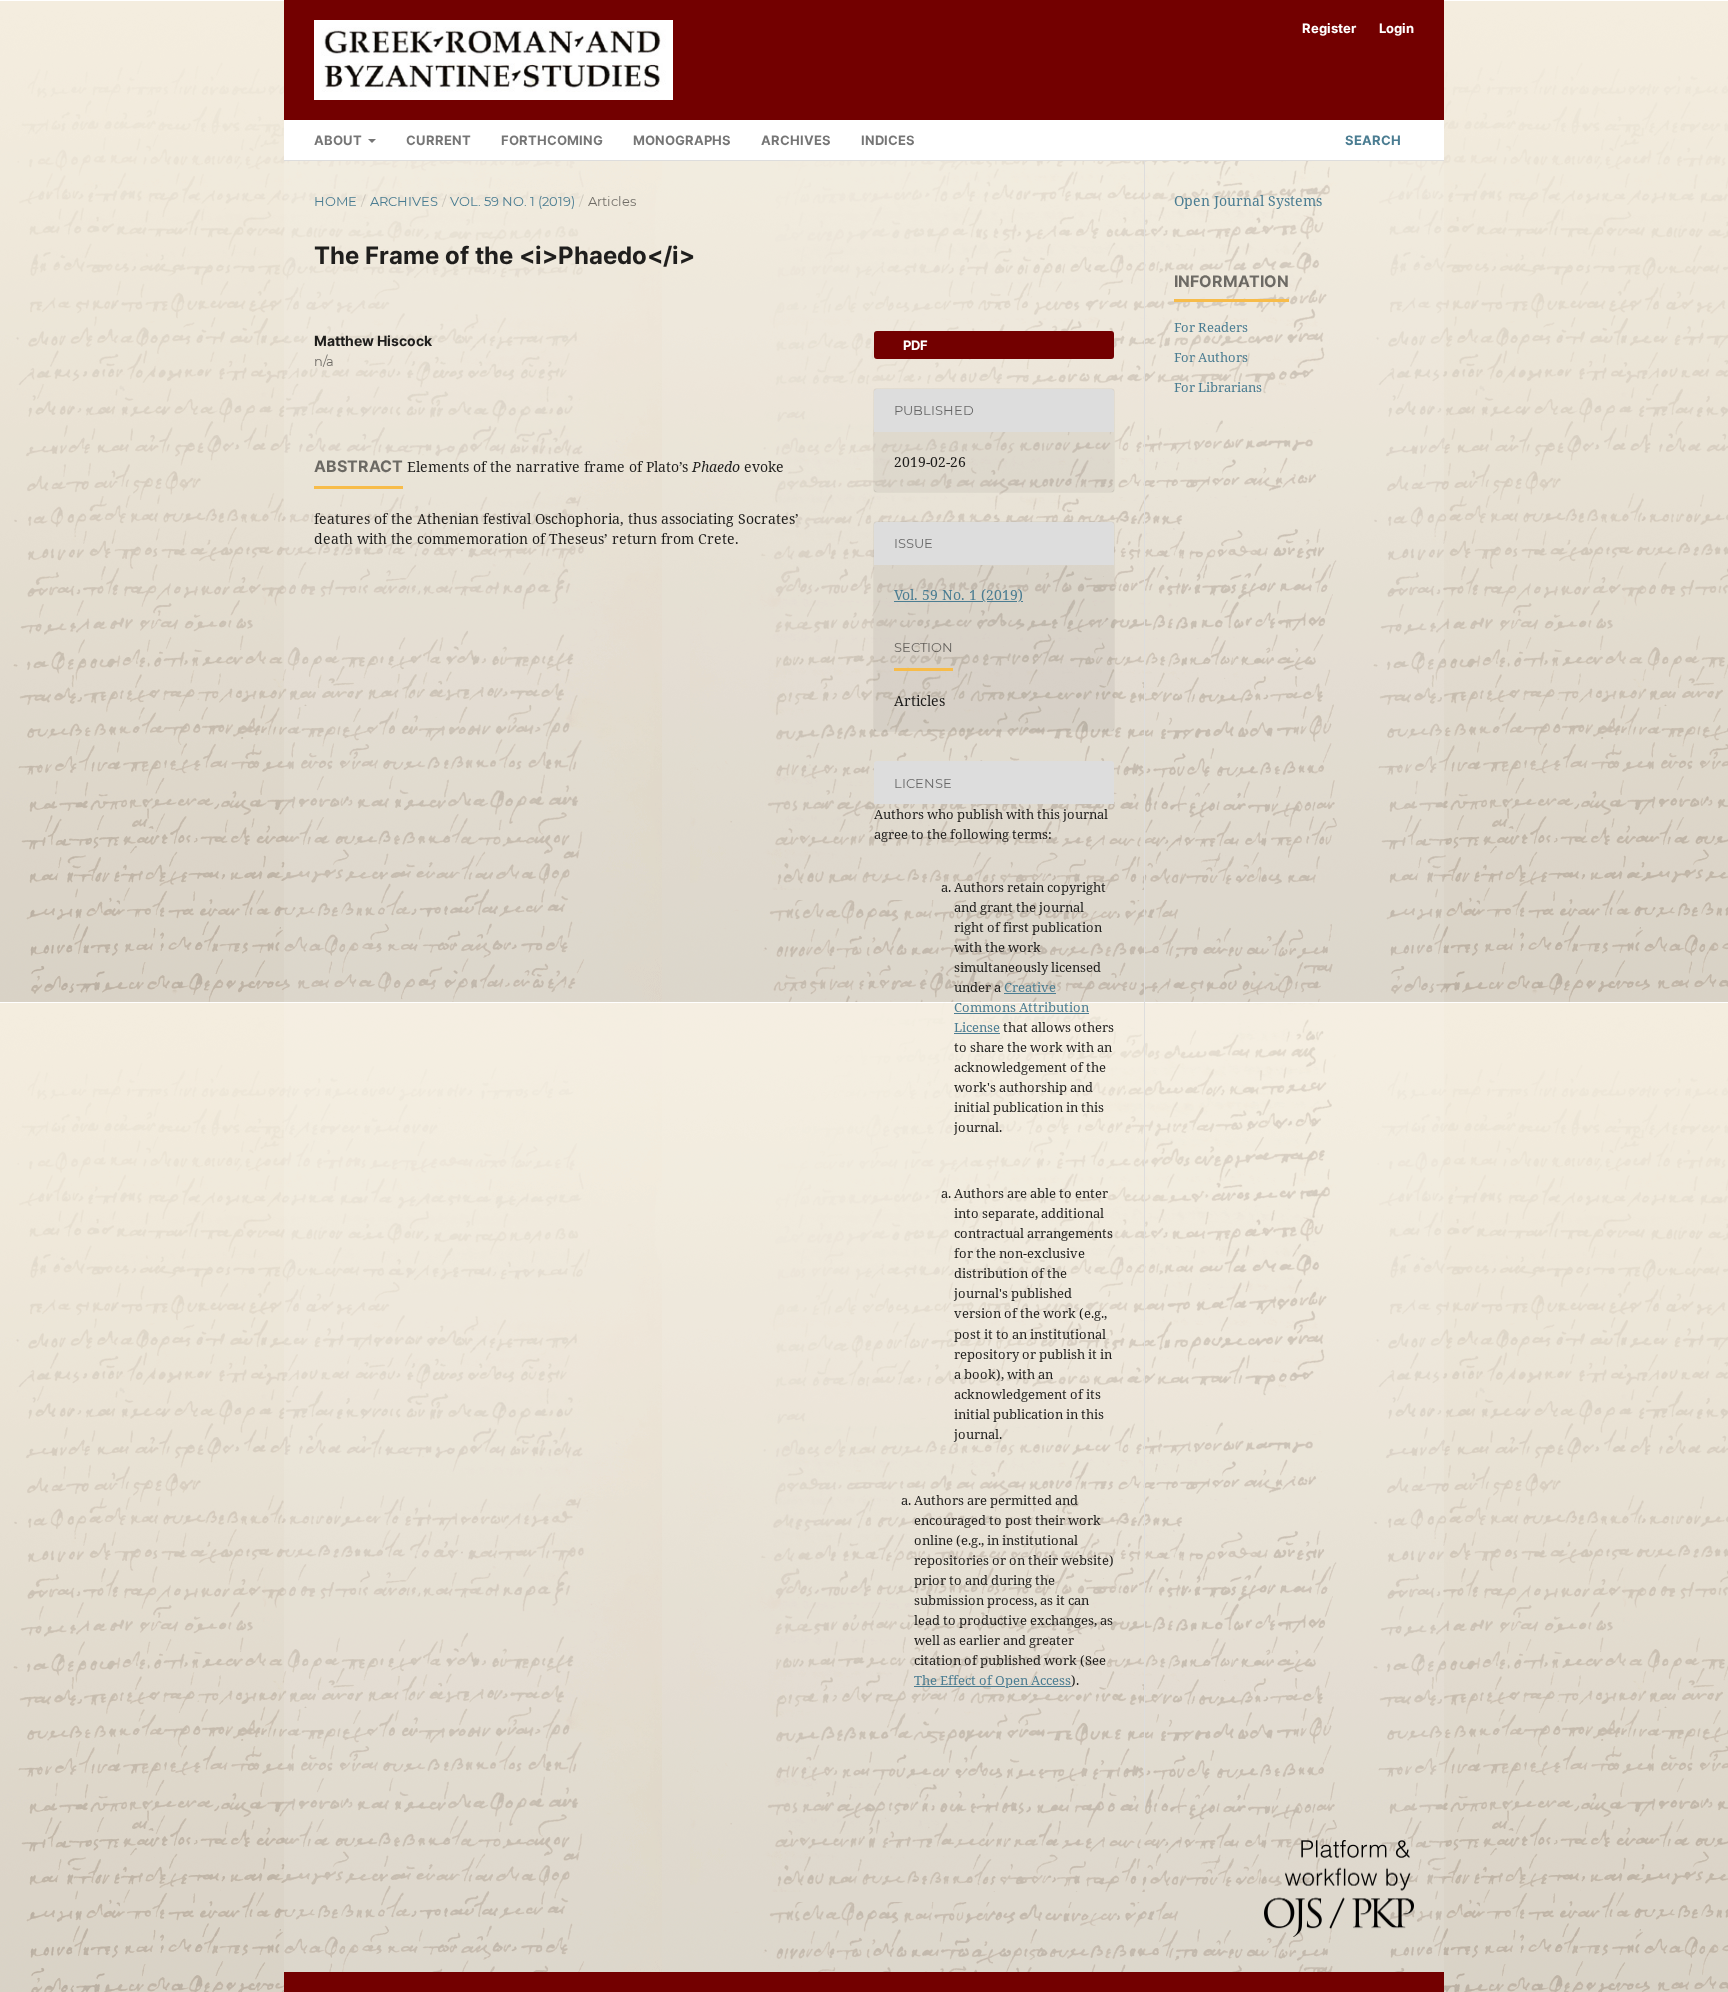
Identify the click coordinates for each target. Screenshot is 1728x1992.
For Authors (1211, 357)
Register (1329, 28)
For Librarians (1218, 387)
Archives (796, 140)
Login (1396, 28)
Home (335, 201)
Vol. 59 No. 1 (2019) (512, 201)
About (339, 140)
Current (438, 140)
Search (1371, 140)
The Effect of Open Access (992, 1680)
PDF (914, 345)
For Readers (1211, 327)
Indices (888, 140)
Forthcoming (552, 140)
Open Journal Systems (1248, 200)
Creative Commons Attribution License (1021, 1007)
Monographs (682, 140)
